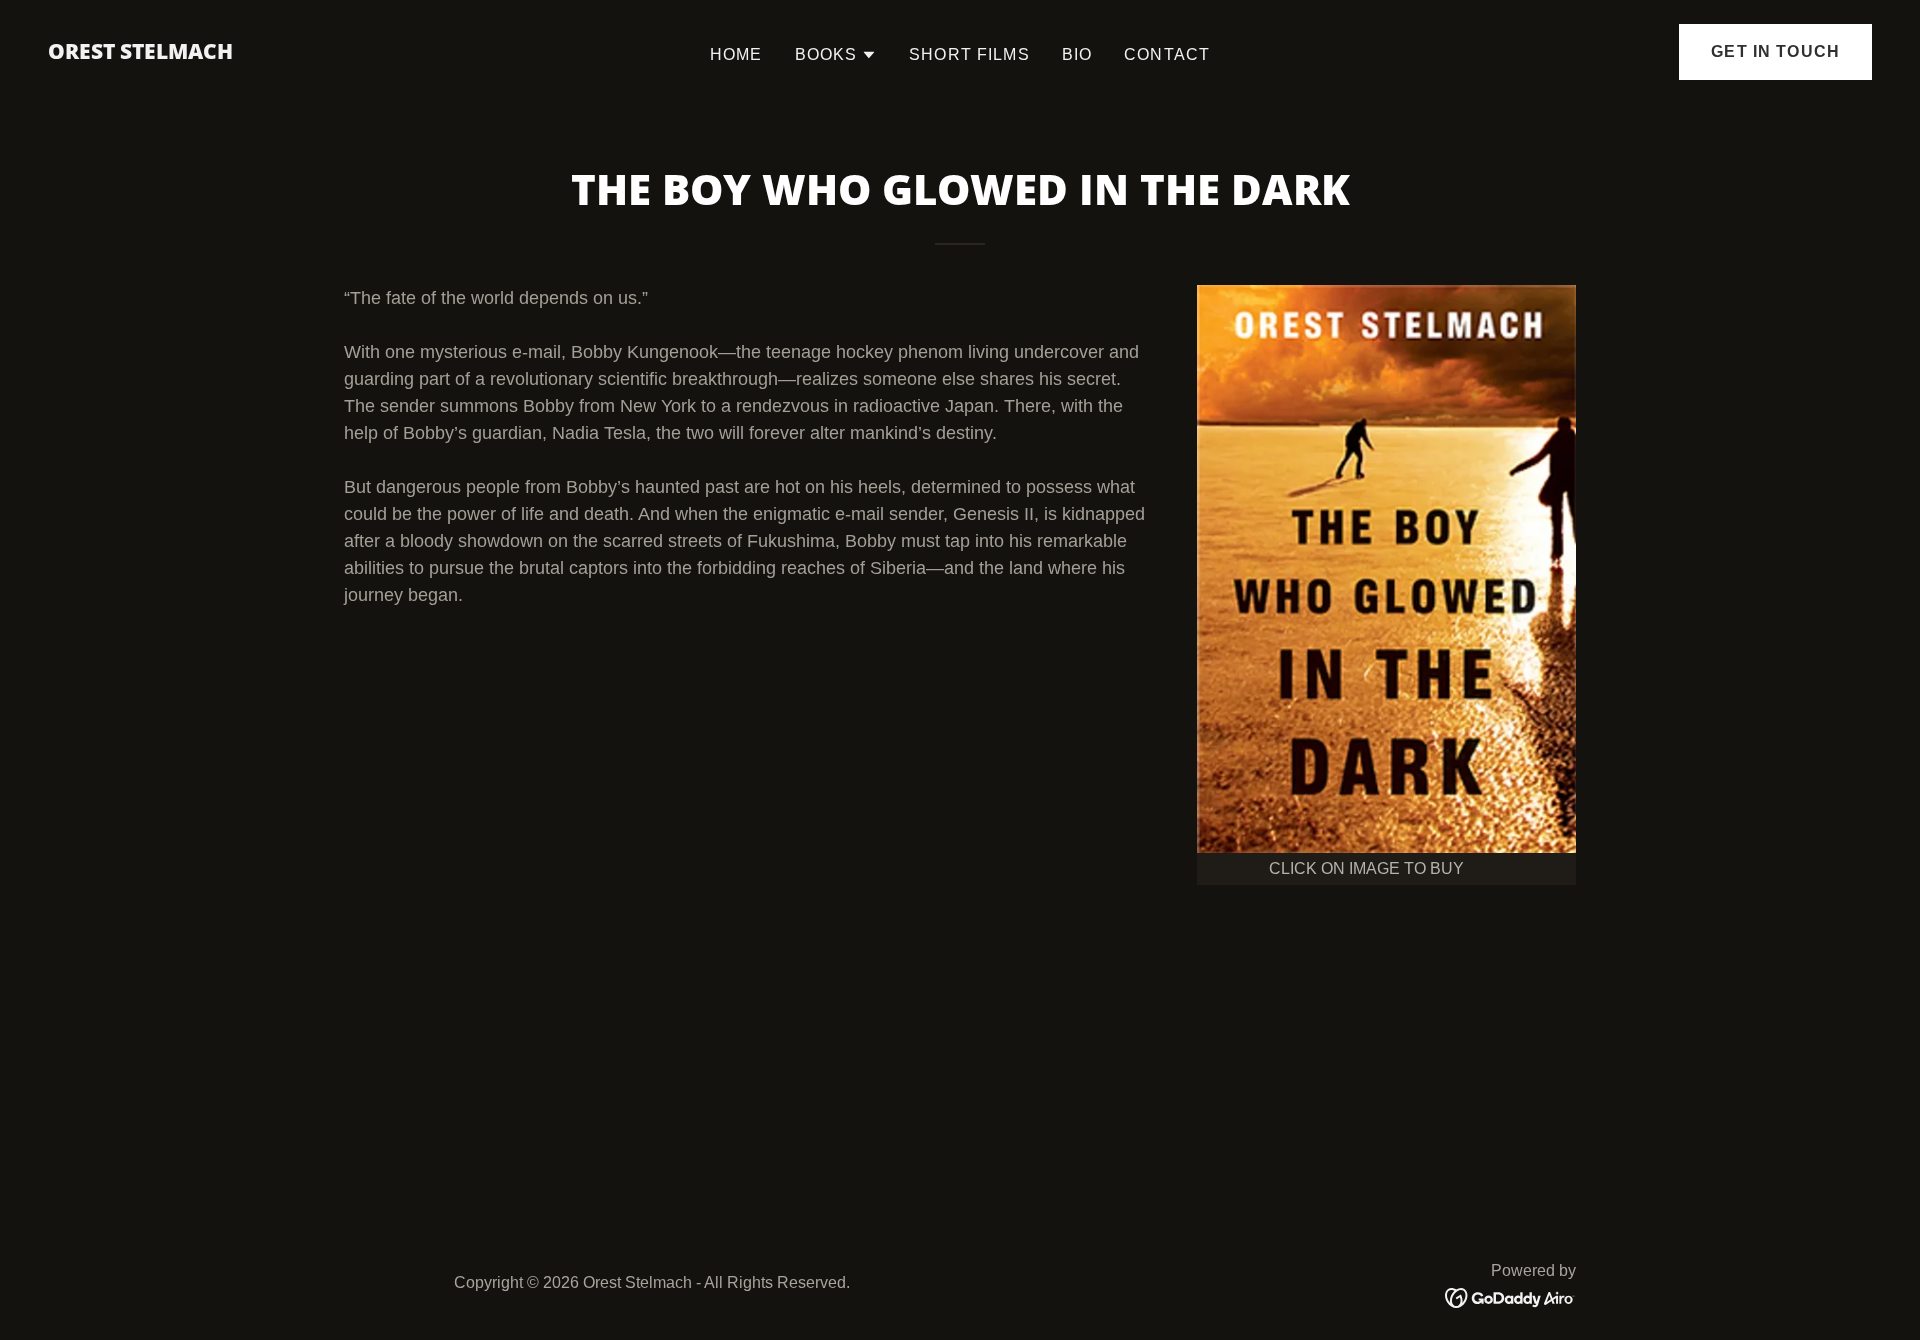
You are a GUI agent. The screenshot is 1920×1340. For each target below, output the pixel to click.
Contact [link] (1167, 54)
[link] (140, 53)
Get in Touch (1775, 51)
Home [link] (736, 54)
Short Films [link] (969, 54)
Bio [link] (1077, 54)
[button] (836, 55)
